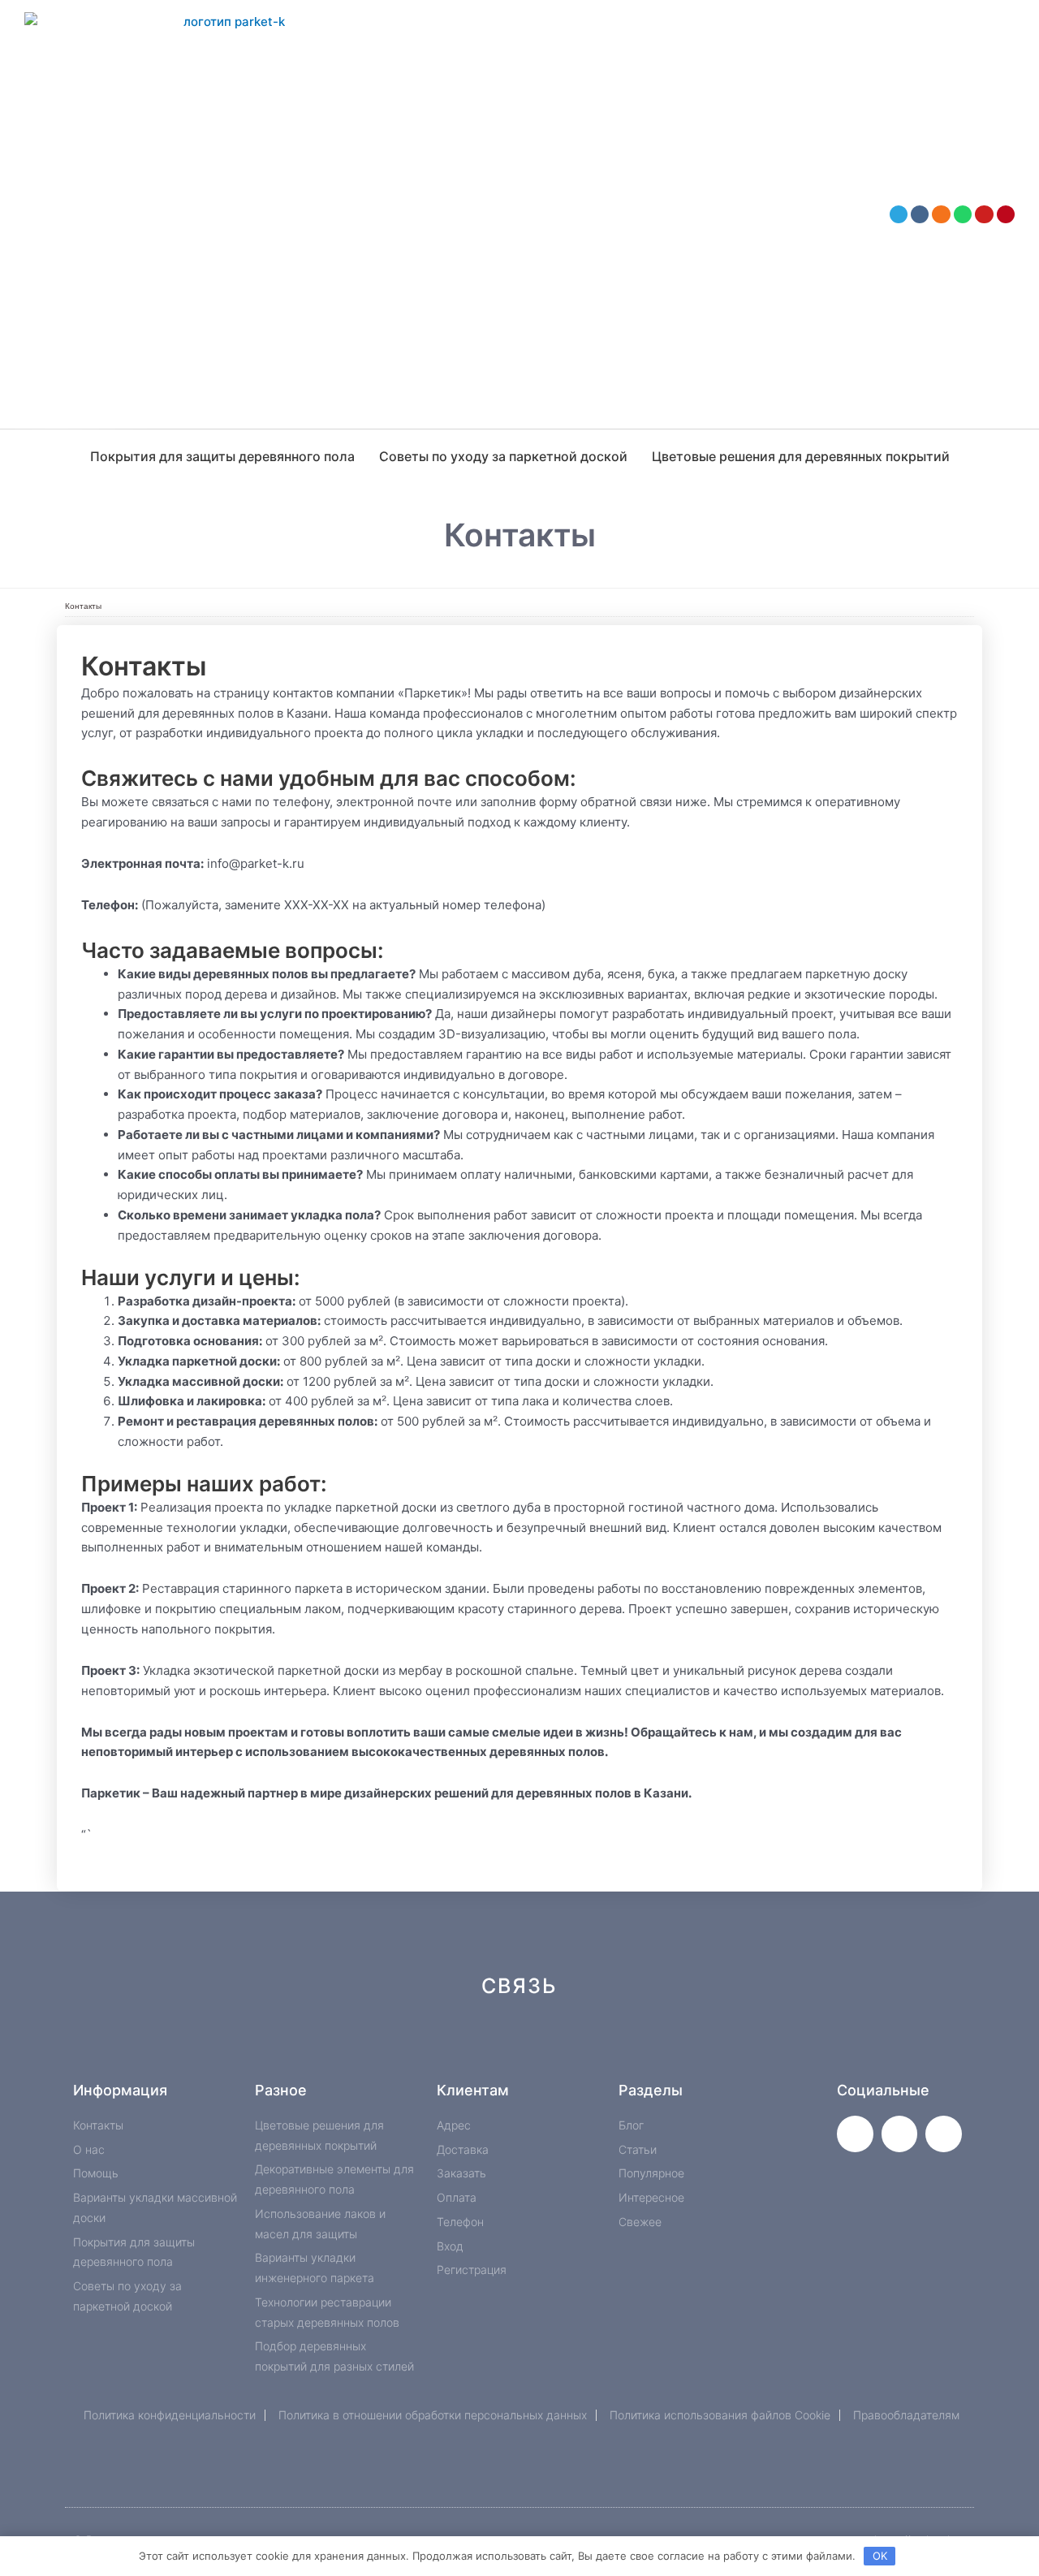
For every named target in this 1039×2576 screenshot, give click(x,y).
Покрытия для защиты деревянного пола (222, 456)
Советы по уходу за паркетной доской (503, 456)
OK (880, 2556)
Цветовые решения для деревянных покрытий (801, 456)
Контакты (83, 606)
